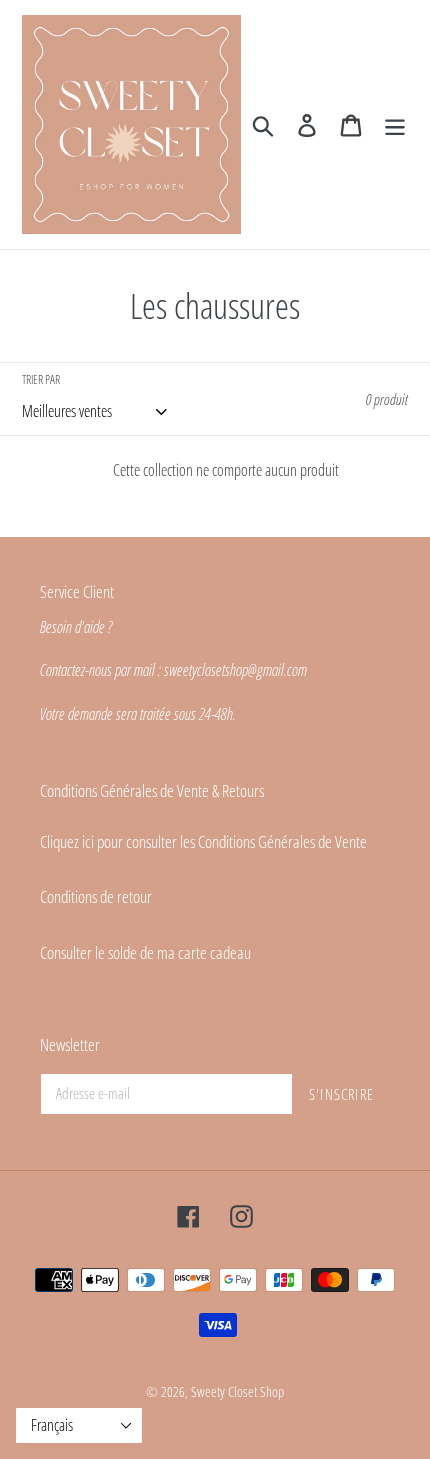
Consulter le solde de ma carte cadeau (145, 952)
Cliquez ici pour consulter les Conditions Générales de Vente (203, 841)
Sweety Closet (225, 1391)
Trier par (41, 379)
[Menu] (395, 125)
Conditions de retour (96, 896)
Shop (272, 1391)
